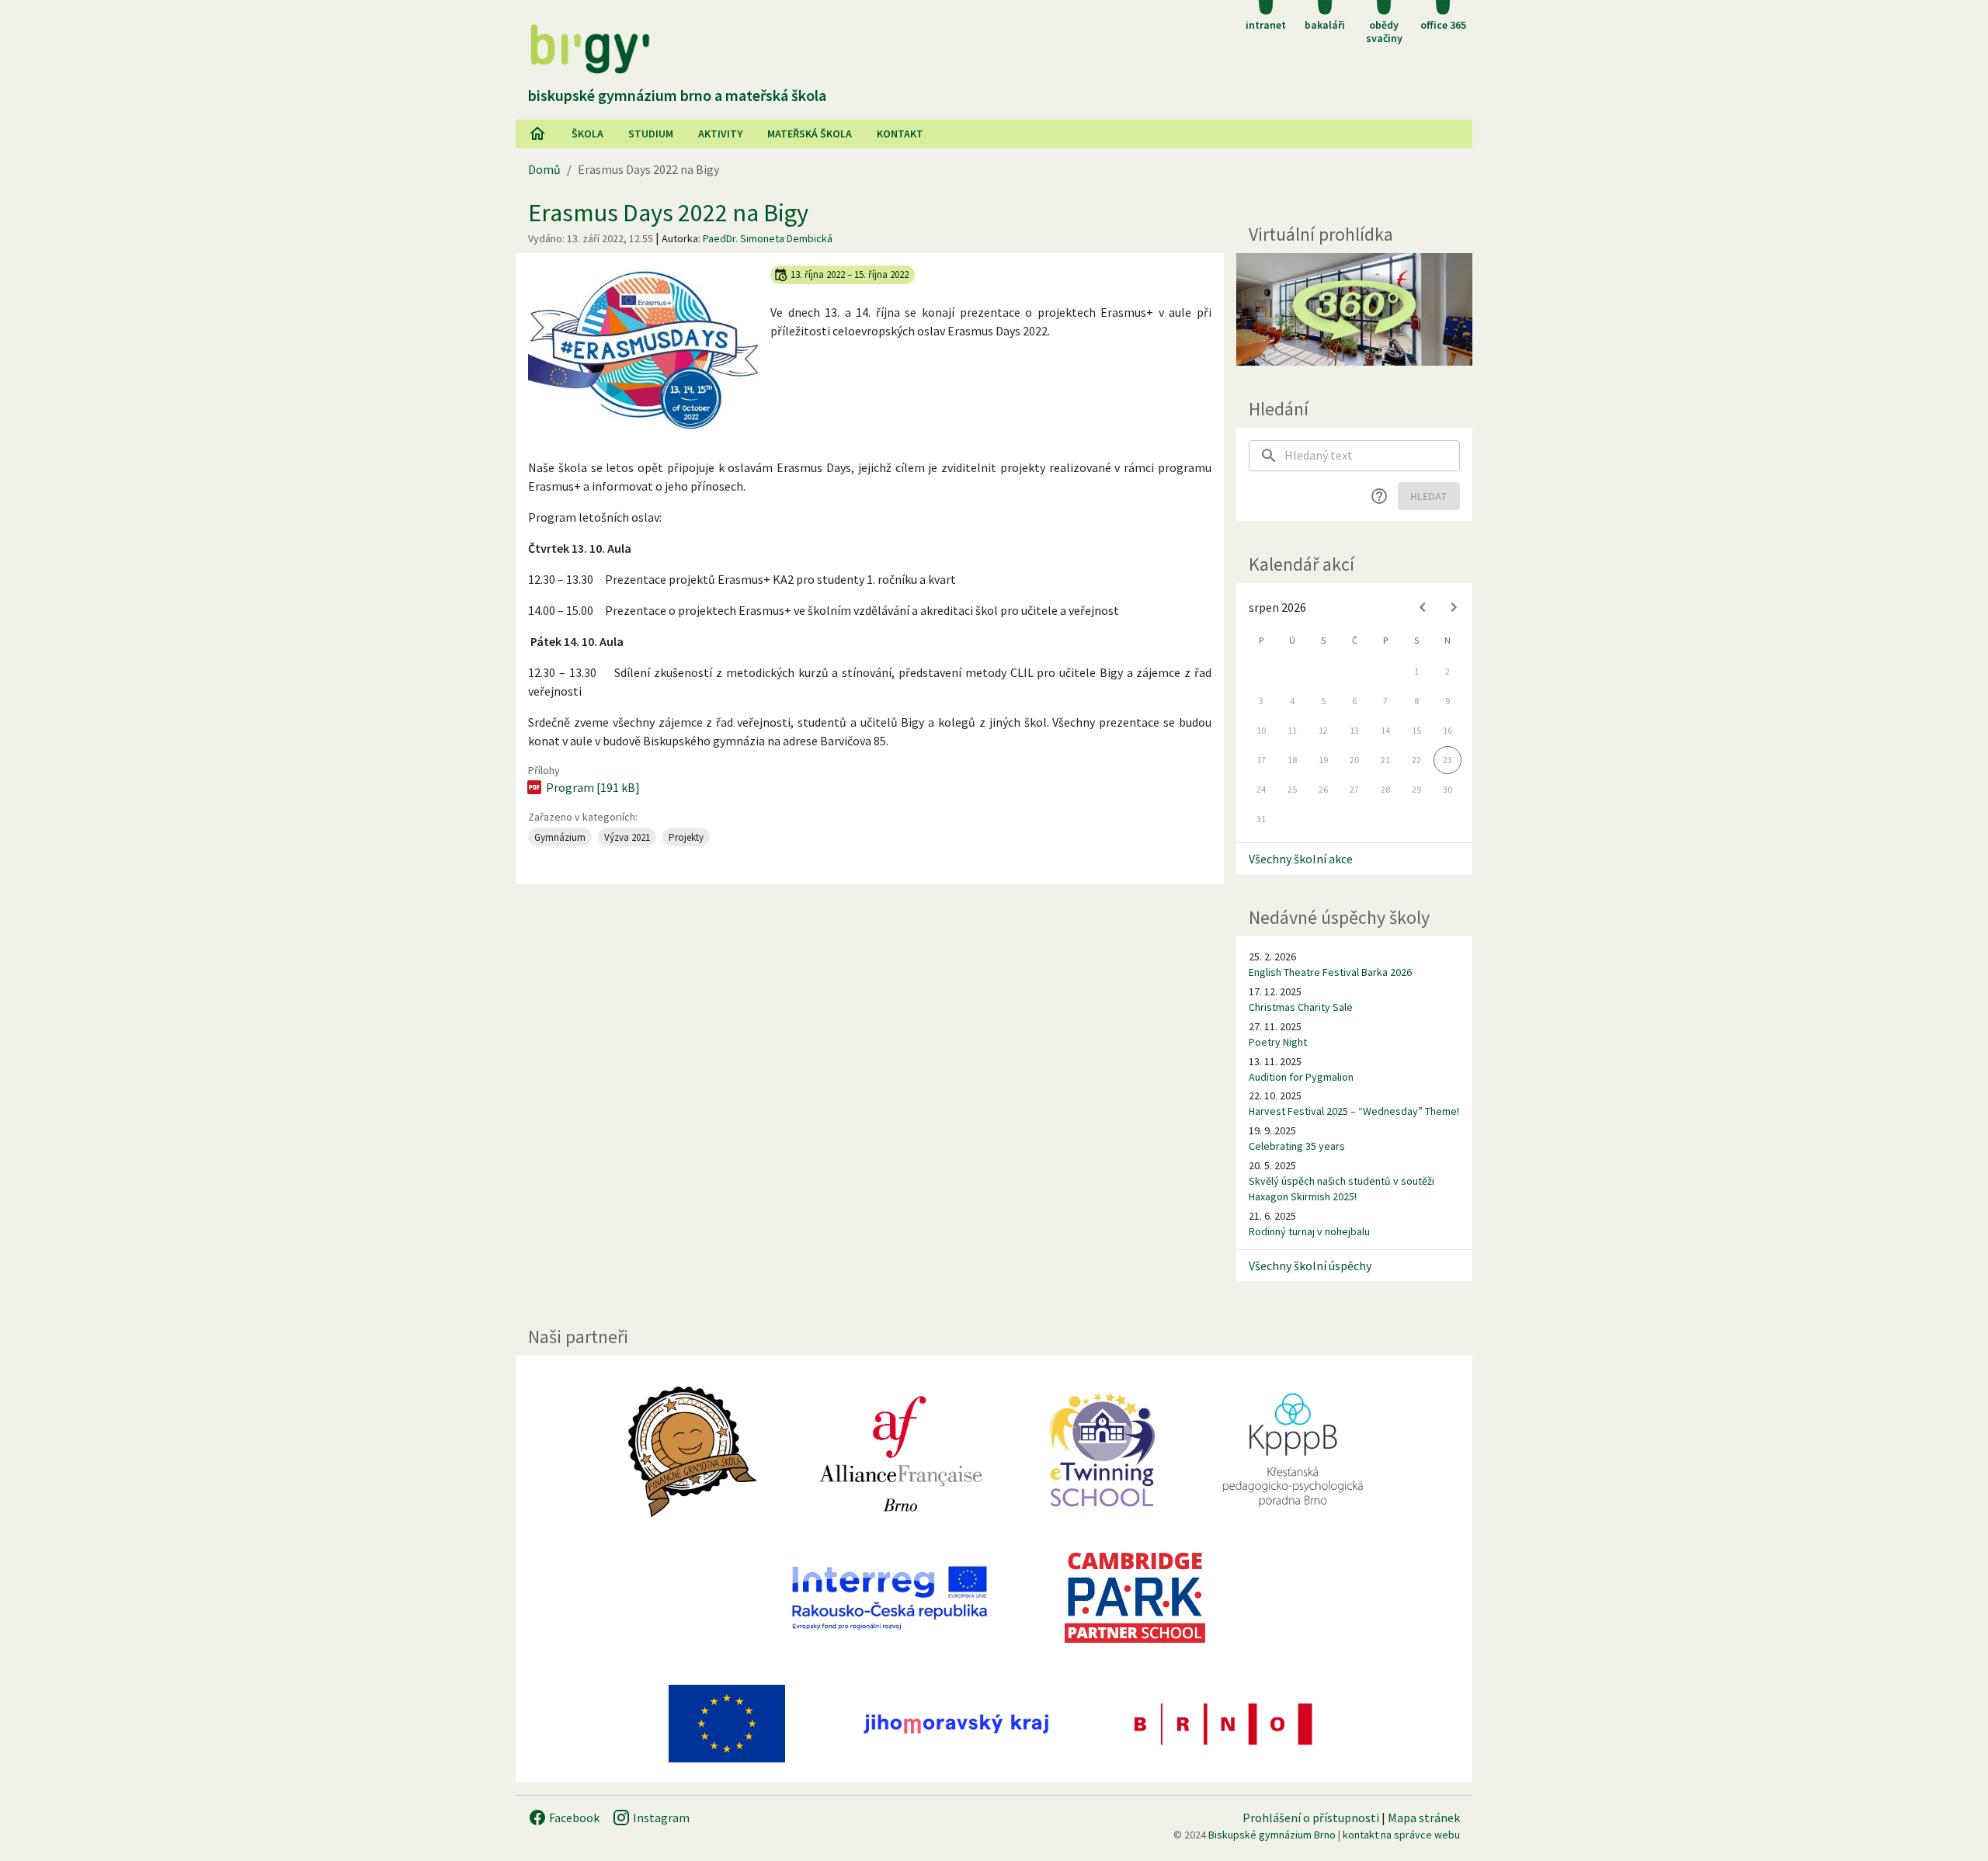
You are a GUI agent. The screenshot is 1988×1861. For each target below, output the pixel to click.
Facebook (573, 1818)
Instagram (660, 1818)
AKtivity (720, 134)
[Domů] (537, 134)
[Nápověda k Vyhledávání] (1379, 496)
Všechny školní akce (1301, 859)
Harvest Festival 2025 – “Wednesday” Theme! (1354, 1111)
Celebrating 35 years (1297, 1146)
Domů (544, 169)
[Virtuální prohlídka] (1354, 309)
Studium (651, 134)
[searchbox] (1372, 456)
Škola (587, 134)
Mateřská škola (810, 134)
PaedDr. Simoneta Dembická (768, 238)
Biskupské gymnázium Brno (1272, 1835)
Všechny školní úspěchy (1310, 1266)
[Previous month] (1423, 607)
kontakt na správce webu (1401, 1835)
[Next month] (1454, 607)
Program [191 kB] (593, 787)
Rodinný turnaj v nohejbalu (1309, 1231)
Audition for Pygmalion (1301, 1077)
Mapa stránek (1424, 1818)
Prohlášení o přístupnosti (1311, 1818)
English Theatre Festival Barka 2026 (1330, 972)
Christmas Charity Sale (1301, 1007)
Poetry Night (1278, 1042)
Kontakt (900, 134)
